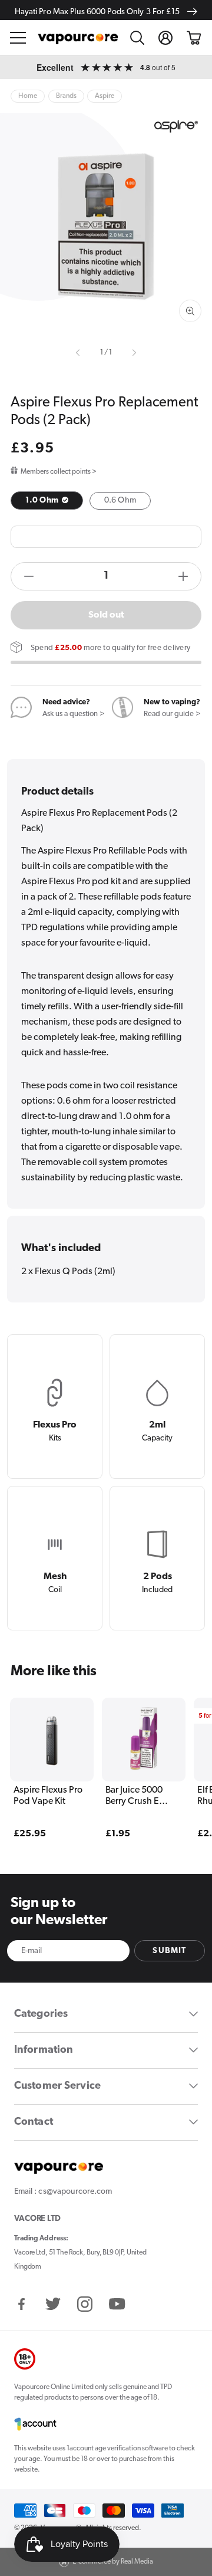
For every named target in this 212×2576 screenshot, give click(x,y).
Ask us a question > (74, 714)
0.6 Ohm (120, 501)
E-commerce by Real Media (113, 2562)
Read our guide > (172, 714)
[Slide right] (133, 353)
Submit (169, 1951)
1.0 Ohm (43, 501)
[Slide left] (79, 353)
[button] (18, 38)
